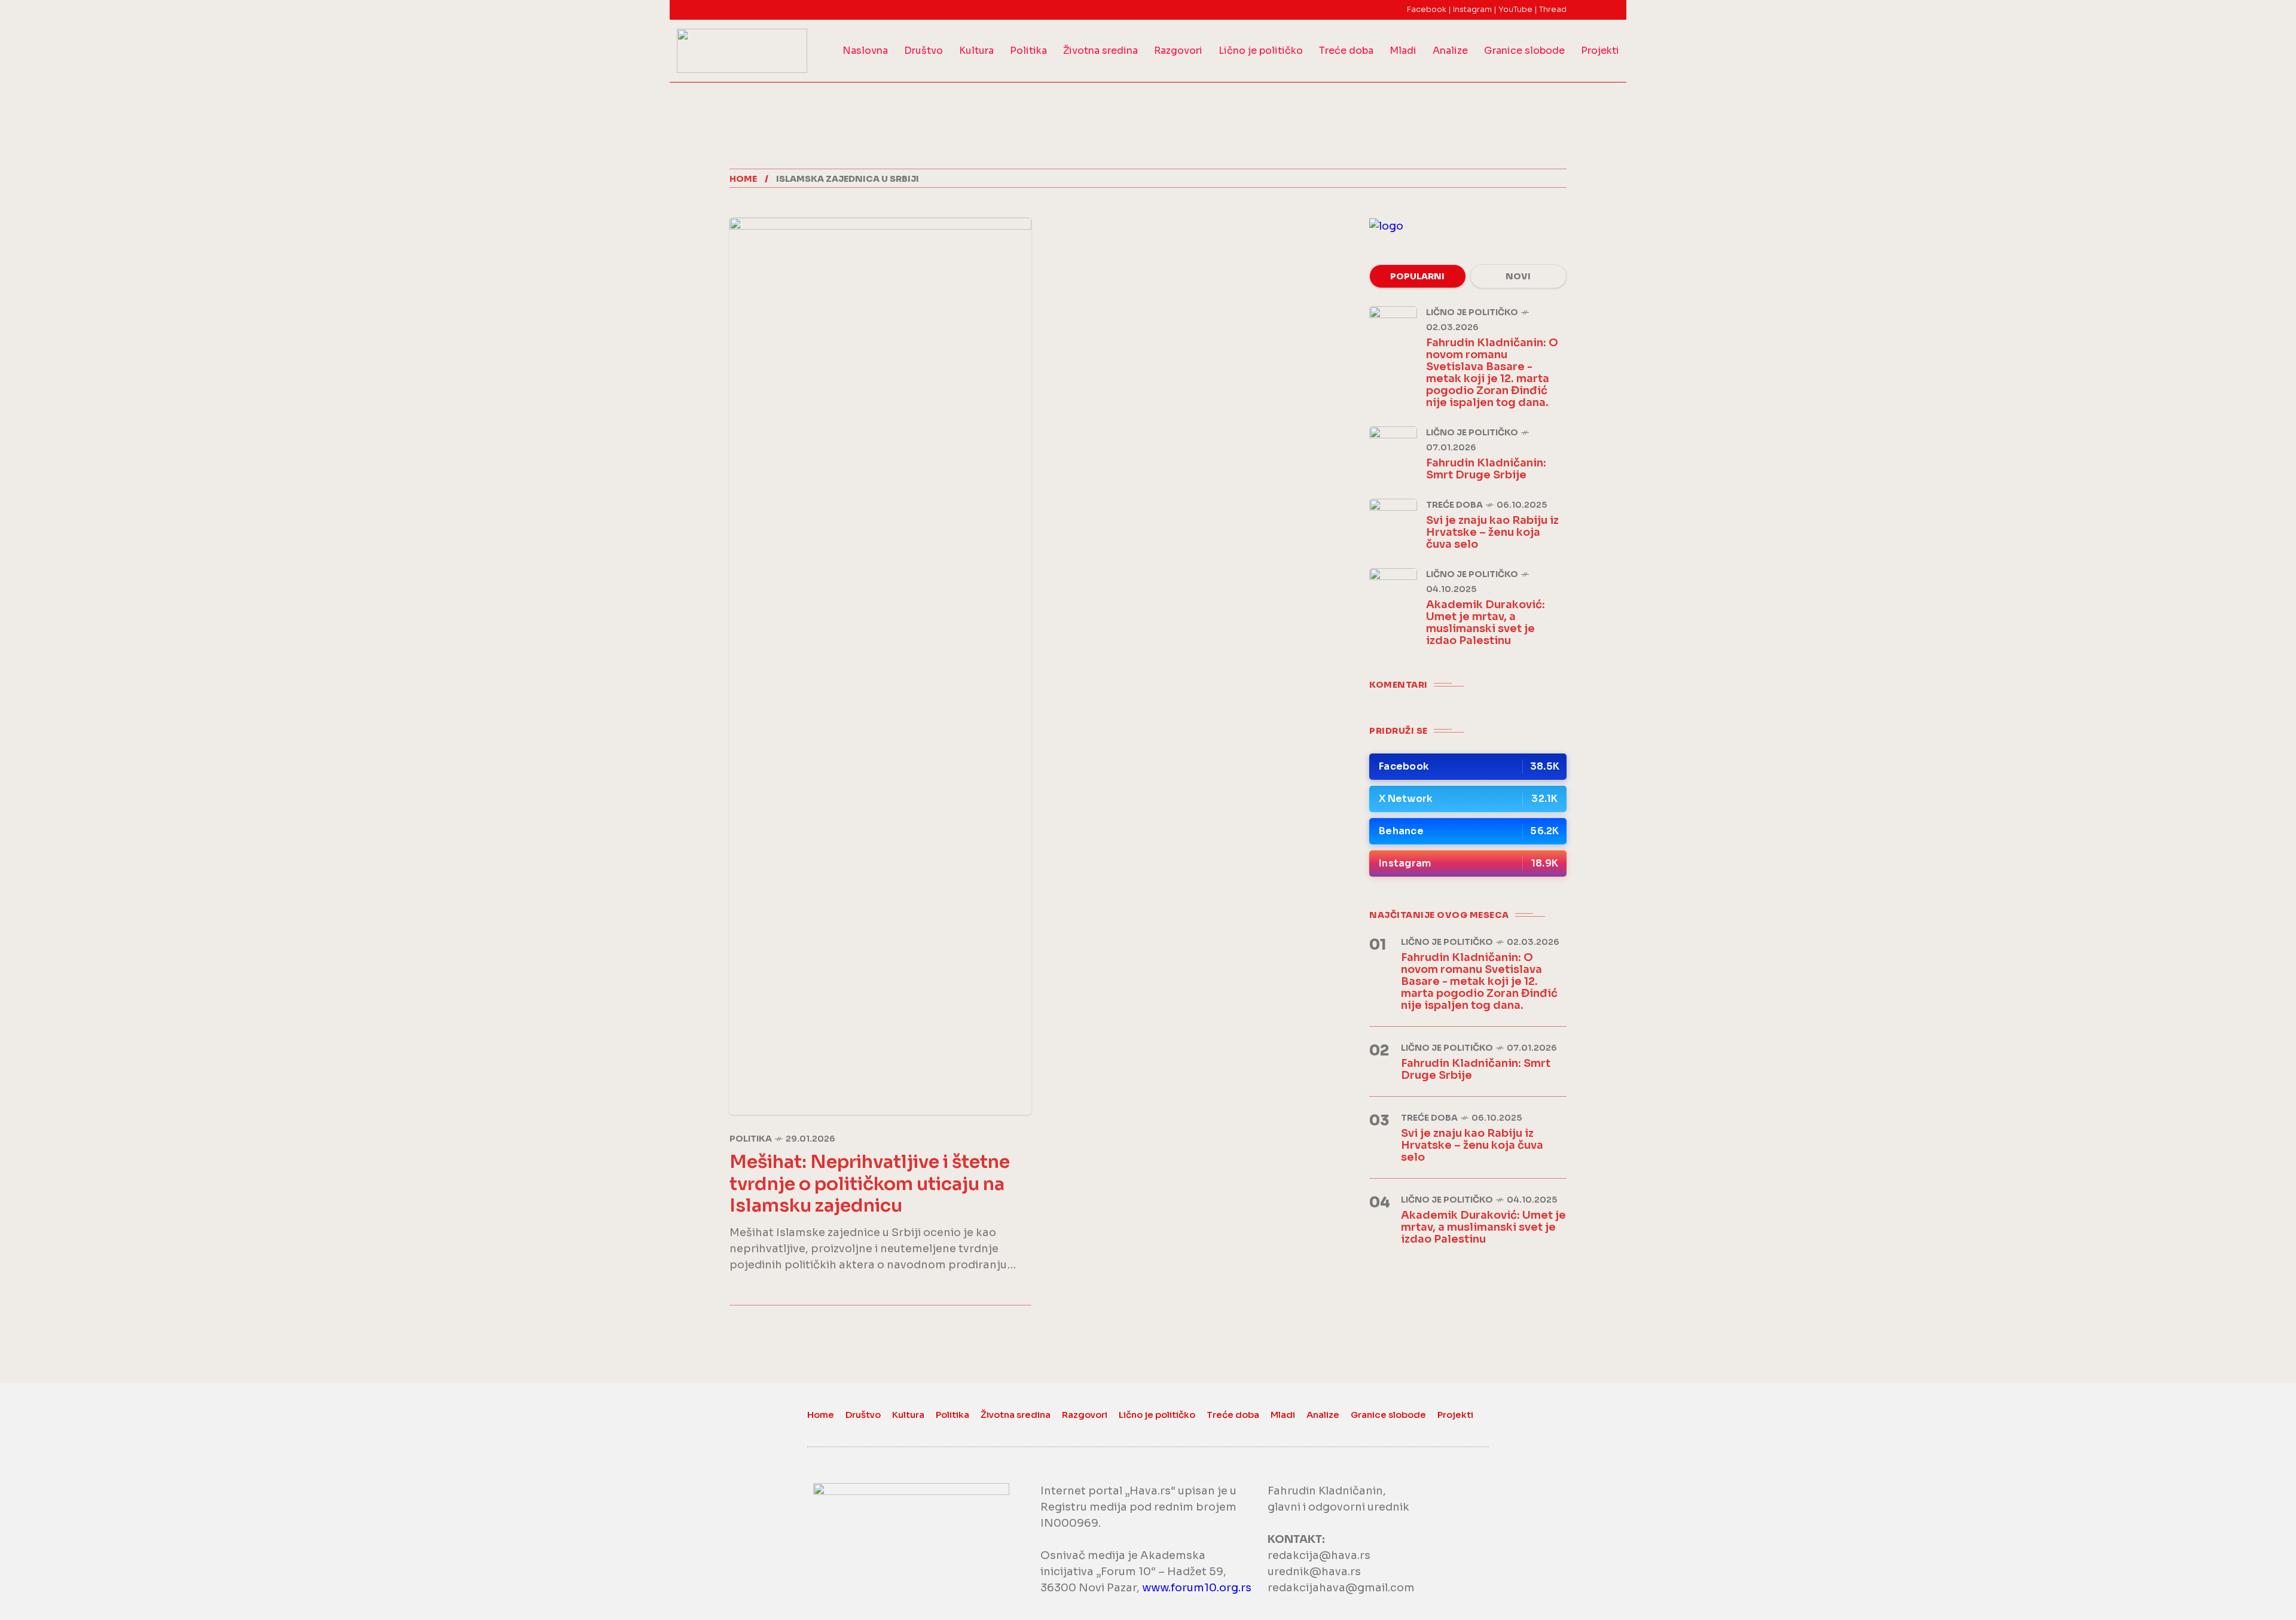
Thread (1553, 9)
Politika (1028, 51)
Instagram (1472, 9)
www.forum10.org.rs (1197, 1588)
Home (743, 179)
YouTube (1515, 9)
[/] (1468, 767)
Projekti (1600, 51)
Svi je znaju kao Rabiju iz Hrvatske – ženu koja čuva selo (1492, 532)
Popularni (1417, 276)
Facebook (1427, 9)
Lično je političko (1261, 51)
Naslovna (865, 51)
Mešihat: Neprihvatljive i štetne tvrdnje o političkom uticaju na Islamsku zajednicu (870, 1184)
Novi (1518, 276)
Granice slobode (1524, 51)
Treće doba (1346, 51)
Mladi (1403, 51)
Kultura (976, 51)
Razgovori (1178, 51)
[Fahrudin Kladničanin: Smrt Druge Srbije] (1393, 450)
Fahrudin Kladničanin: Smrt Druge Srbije (1486, 469)
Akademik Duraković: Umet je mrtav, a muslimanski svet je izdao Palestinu (1486, 623)
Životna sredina (1100, 51)
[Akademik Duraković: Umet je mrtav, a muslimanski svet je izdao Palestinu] (1393, 592)
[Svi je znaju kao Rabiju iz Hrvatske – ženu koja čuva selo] (1393, 523)
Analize (1450, 51)
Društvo (923, 51)
